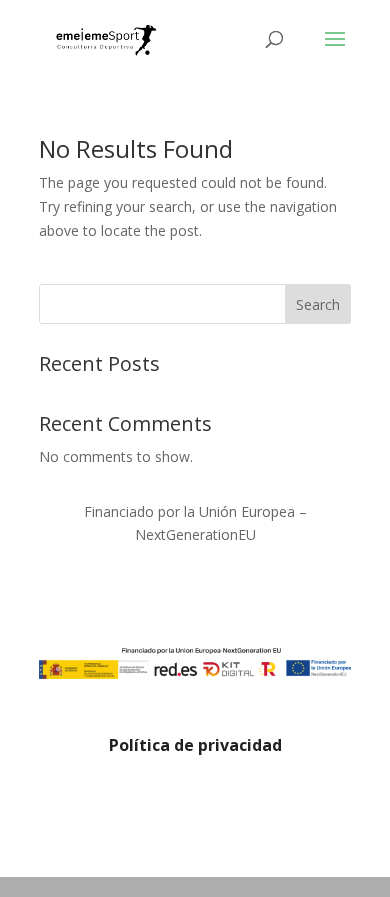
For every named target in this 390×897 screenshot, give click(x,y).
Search (318, 304)
